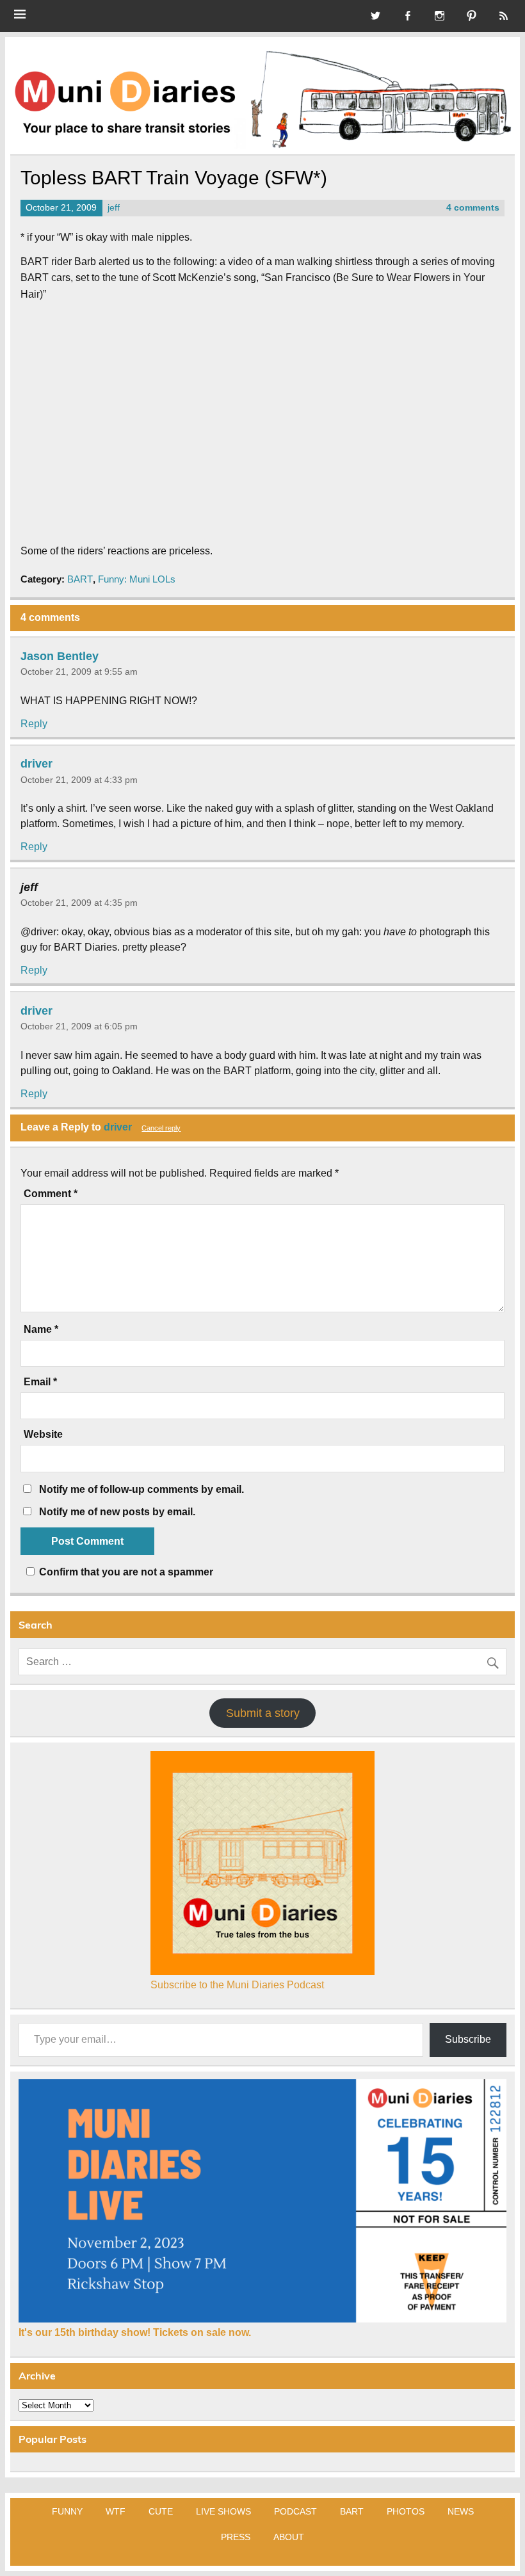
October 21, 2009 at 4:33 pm (79, 780)
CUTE (161, 2511)
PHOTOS (406, 2511)
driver (36, 764)
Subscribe (468, 2039)
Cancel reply (161, 1128)
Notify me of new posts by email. (117, 1512)
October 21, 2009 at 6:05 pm (79, 1026)
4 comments (473, 208)
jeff (114, 208)
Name (41, 1330)
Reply (34, 724)
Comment (51, 1194)
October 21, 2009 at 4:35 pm (79, 903)
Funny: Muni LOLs (137, 579)
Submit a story (263, 1713)
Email (40, 1382)
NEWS (461, 2511)
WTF (116, 2511)
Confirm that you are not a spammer (125, 1572)
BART (80, 579)
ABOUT (289, 2537)
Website (43, 1435)
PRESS (236, 2537)
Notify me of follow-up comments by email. (141, 1489)
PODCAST (295, 2511)
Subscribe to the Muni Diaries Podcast (237, 1985)
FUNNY (67, 2511)
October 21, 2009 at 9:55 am (79, 672)
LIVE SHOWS (223, 2511)
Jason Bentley (60, 656)
